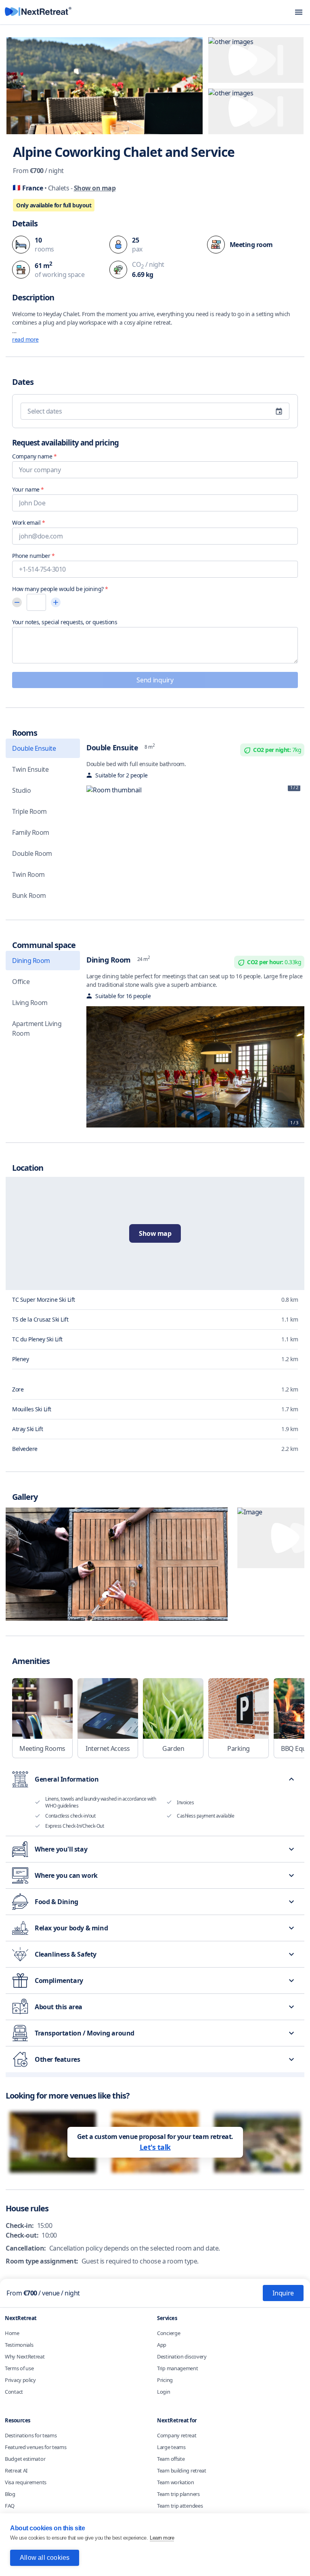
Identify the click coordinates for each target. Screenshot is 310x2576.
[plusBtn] (56, 602)
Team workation (176, 2482)
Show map (155, 1233)
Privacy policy (20, 2380)
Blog (10, 2494)
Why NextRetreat (25, 2356)
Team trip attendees (180, 2506)
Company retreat (177, 2435)
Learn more (162, 2538)
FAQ (10, 2506)
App (162, 2345)
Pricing (165, 2380)
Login (164, 2392)
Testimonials (19, 2345)
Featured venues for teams (36, 2447)
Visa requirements (26, 2482)
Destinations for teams (31, 2435)
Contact (14, 2392)
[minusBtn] (17, 602)
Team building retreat (182, 2470)
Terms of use (19, 2368)
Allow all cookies (45, 2558)
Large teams (171, 2447)
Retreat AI (16, 2470)
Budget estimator (25, 2459)
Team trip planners (178, 2494)
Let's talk (155, 2147)
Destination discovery (182, 2356)
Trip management (178, 2368)
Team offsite (171, 2459)
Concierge (169, 2333)
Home (12, 2333)
